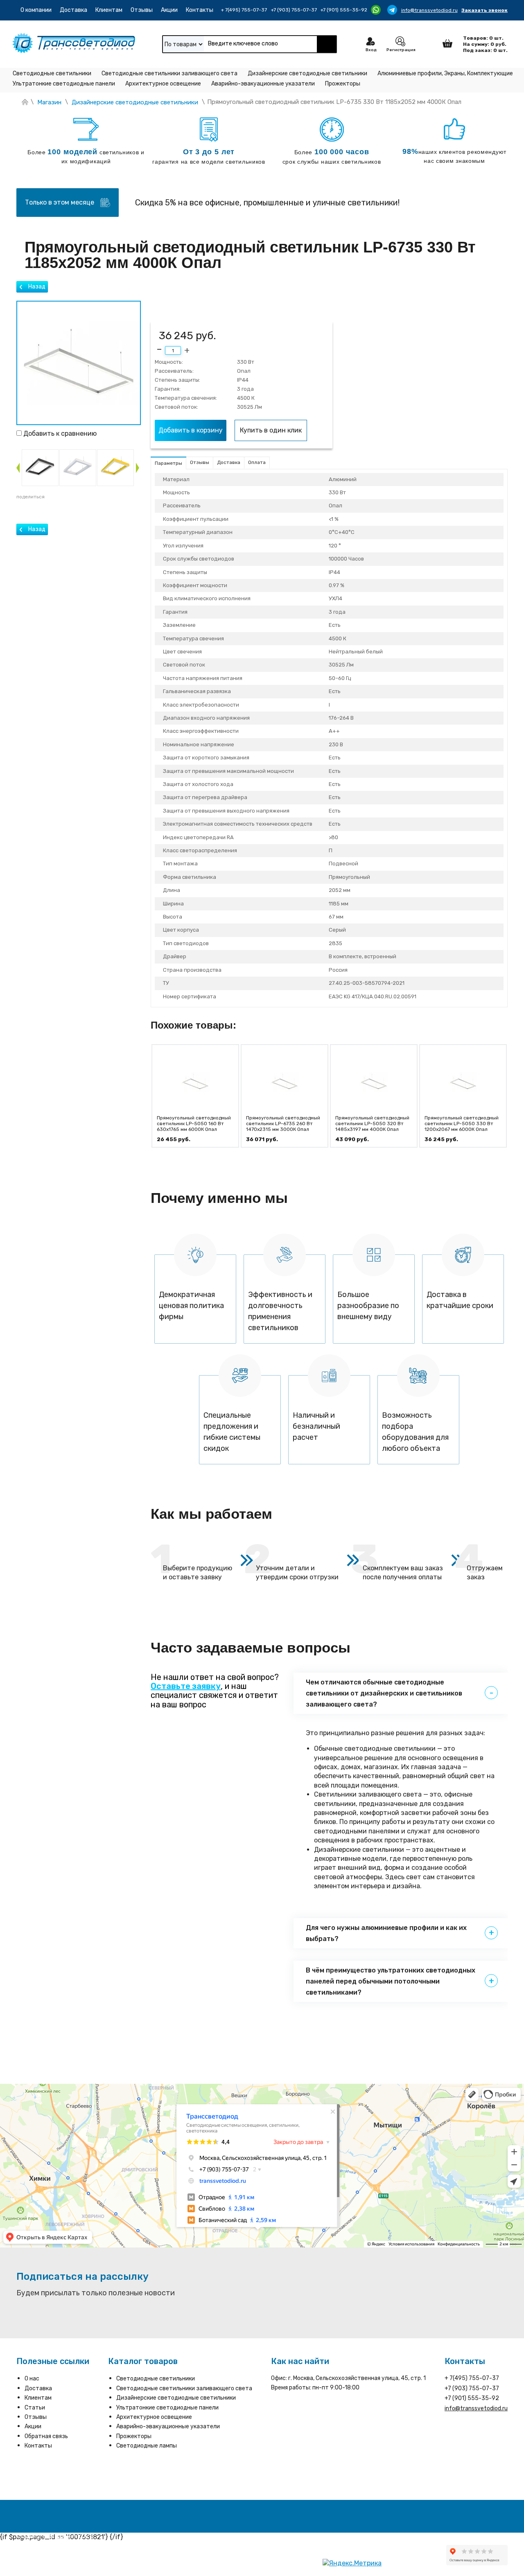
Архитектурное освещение (163, 84)
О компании (36, 10)
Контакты (200, 10)
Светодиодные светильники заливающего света (169, 73)
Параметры (168, 463)
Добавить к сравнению (59, 433)
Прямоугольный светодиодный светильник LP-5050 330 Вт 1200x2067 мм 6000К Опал (372, 1124)
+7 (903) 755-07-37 (294, 10)
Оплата (257, 462)
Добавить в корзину (191, 430)
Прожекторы (343, 84)
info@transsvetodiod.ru (429, 10)
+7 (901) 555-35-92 (344, 10)
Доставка (73, 10)
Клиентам (109, 10)
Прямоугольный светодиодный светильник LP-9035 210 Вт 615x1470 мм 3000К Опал (462, 1124)
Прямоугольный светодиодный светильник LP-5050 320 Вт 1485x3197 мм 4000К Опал (283, 1124)
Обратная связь (46, 2436)
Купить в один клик (271, 430)
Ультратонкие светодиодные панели (64, 84)
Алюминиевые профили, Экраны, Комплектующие (445, 73)
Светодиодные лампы (147, 2446)
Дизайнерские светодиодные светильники (307, 73)
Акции (169, 10)
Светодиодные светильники (52, 73)
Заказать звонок (484, 10)
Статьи (35, 2408)
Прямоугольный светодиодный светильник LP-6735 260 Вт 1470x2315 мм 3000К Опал (194, 1124)
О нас (32, 2379)
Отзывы (142, 10)
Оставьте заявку (186, 1686)
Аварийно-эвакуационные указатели (263, 84)
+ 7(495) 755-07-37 (244, 10)
